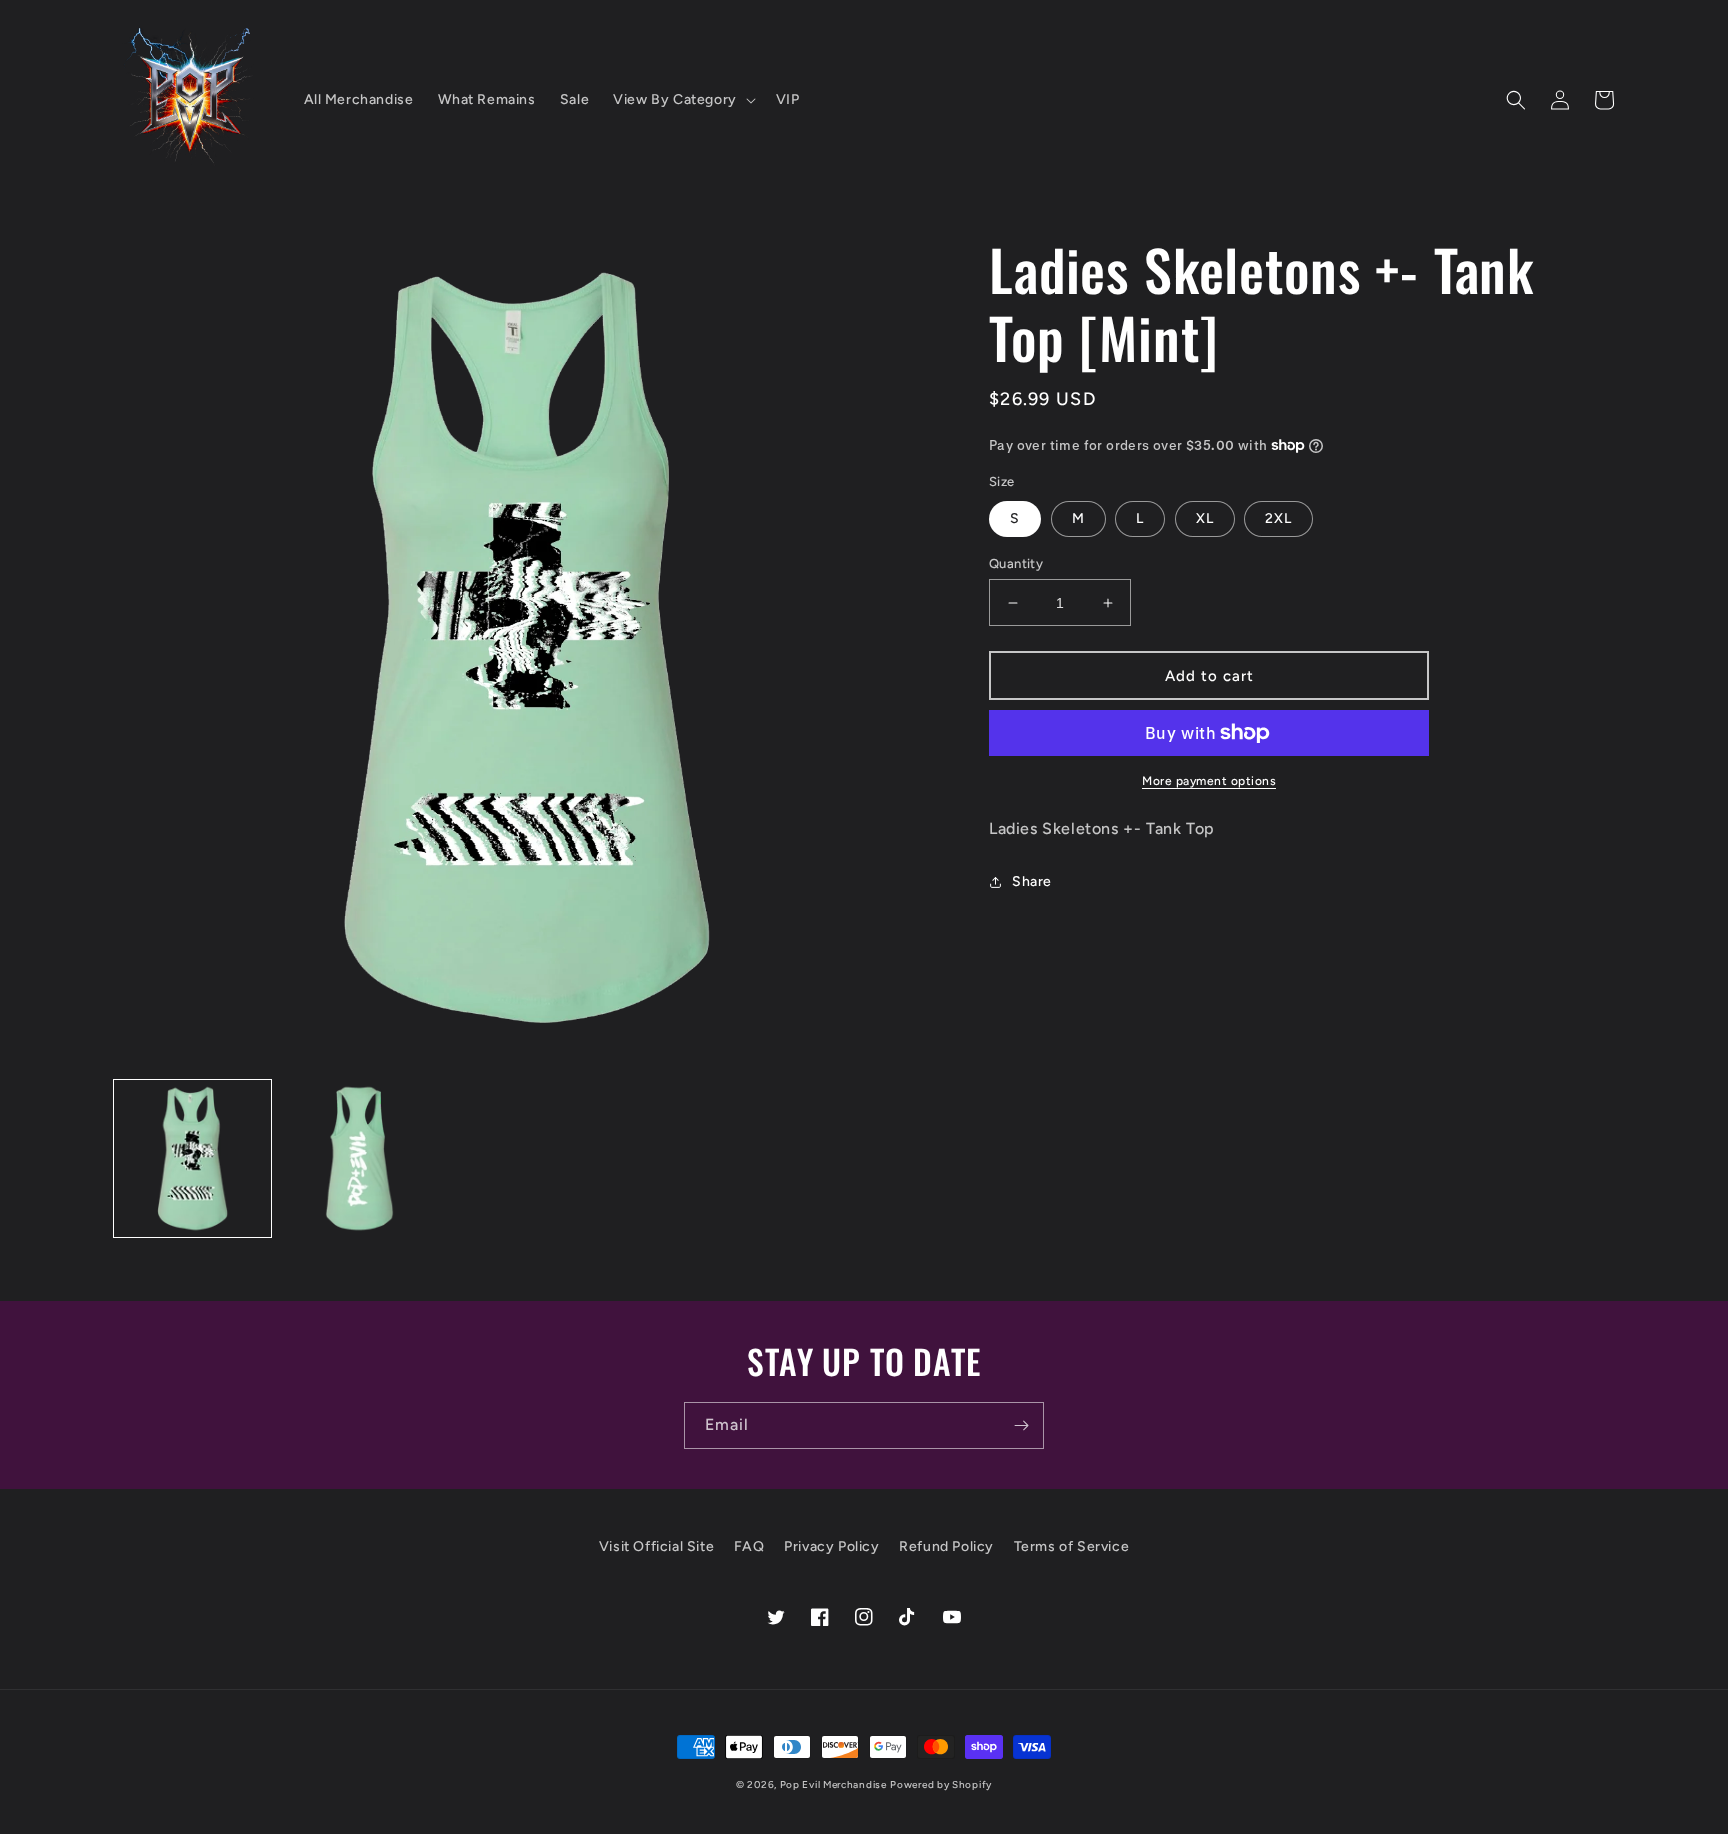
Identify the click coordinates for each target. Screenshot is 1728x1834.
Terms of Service (1072, 1546)
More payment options (1209, 781)
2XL (1278, 518)
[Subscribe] (1021, 1425)
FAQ (749, 1546)
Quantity (1016, 563)
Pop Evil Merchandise (833, 1784)
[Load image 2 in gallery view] (359, 1158)
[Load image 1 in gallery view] (192, 1158)
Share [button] (1032, 881)
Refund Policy (946, 1546)
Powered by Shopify (941, 1784)
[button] (682, 100)
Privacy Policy (831, 1546)
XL (1205, 518)
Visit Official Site (656, 1546)
